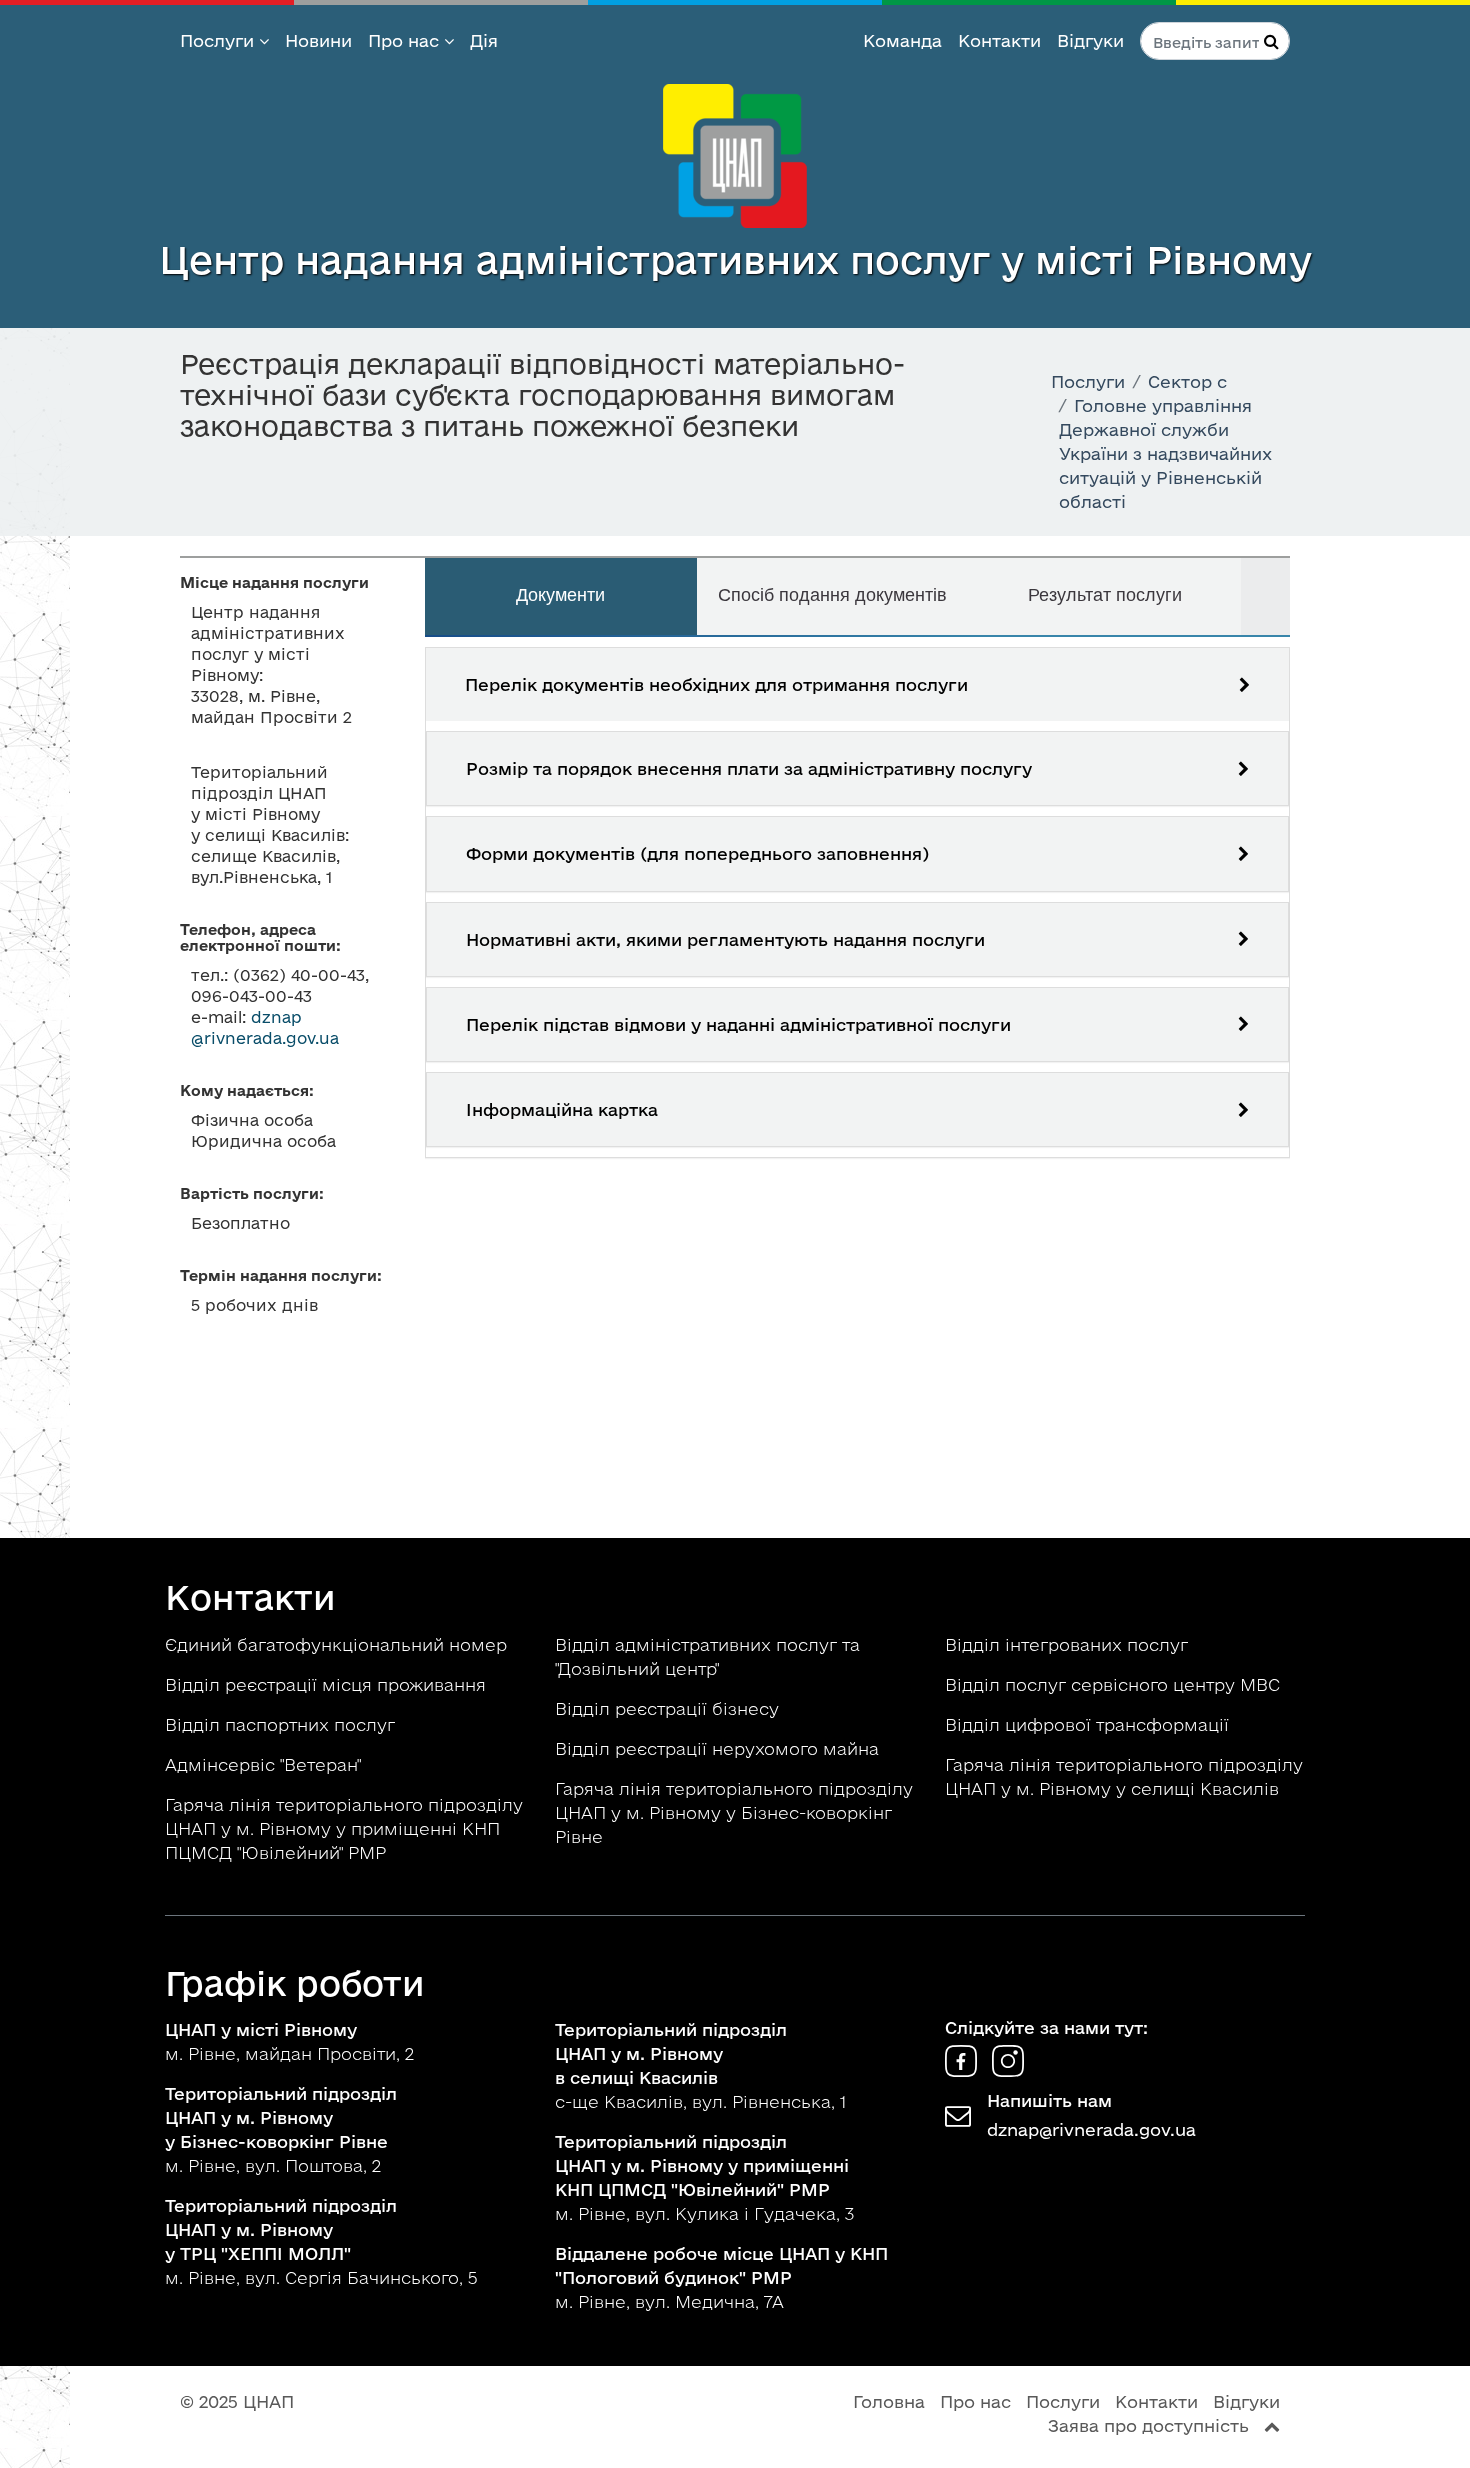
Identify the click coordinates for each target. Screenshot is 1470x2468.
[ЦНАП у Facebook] (963, 2070)
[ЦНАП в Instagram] (1008, 2070)
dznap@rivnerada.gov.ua (1091, 2129)
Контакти (999, 40)
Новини (318, 40)
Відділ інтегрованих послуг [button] (1069, 1644)
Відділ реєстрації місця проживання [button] (328, 1684)
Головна (889, 2401)
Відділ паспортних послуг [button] (282, 1724)
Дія (484, 40)
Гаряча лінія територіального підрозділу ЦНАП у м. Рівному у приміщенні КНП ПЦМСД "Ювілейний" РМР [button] (344, 1828)
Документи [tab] (560, 595)
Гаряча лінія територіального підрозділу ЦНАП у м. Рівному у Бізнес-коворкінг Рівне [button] (734, 1812)
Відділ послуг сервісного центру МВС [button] (1115, 1684)
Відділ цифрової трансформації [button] (1089, 1724)
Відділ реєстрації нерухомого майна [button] (719, 1748)
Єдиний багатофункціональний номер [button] (338, 1644)
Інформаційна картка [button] (562, 1109)
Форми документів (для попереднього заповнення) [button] (697, 853)
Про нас (406, 40)
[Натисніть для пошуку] (1271, 41)
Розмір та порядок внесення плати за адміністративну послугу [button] (749, 768)
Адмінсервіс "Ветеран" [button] (265, 1764)
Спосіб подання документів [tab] (832, 595)
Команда (902, 40)
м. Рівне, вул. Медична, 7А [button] (721, 2277)
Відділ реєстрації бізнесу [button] (669, 1708)
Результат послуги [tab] (1105, 595)
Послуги (219, 40)
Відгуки (1090, 40)
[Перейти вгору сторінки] (1272, 2425)
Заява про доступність (1148, 2425)
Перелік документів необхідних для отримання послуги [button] (716, 684)
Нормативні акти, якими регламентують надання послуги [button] (725, 939)
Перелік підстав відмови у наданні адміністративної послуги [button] (738, 1024)
